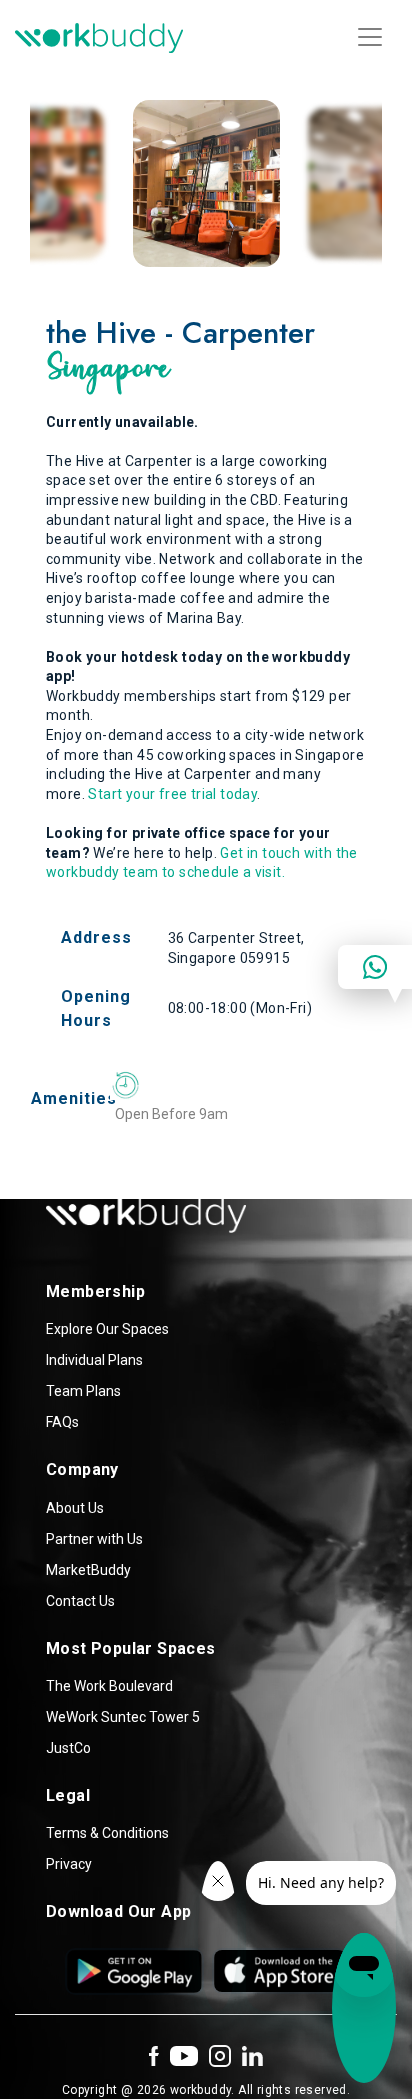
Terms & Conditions (107, 1833)
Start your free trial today (172, 794)
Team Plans (83, 1391)
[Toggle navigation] (370, 37)
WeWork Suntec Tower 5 (123, 1717)
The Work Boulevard (109, 1686)
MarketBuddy (88, 1570)
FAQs (62, 1422)
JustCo (68, 1748)
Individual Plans (94, 1360)
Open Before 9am (171, 1114)
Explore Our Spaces (107, 1329)
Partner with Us (94, 1539)
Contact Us (80, 1601)
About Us (75, 1508)
